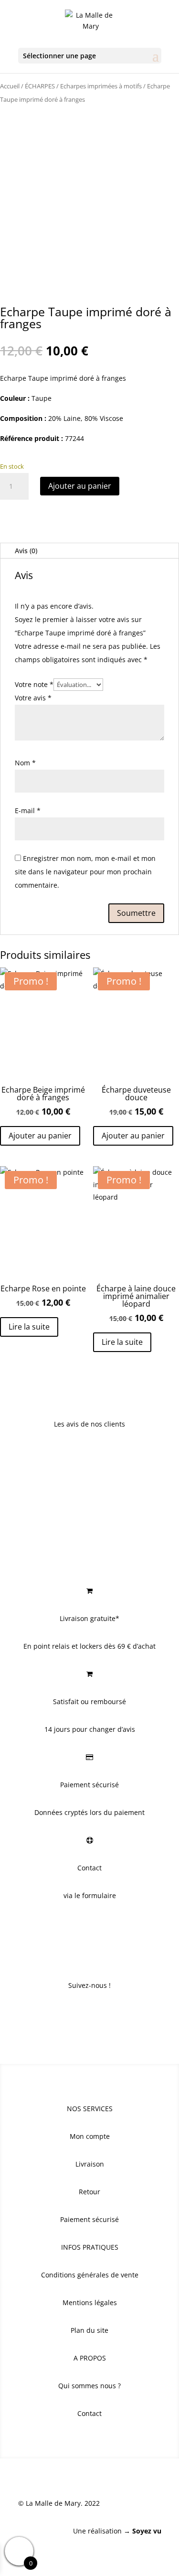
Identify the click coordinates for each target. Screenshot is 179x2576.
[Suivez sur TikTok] (109, 2014)
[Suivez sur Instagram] (90, 2014)
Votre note (34, 684)
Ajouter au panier (80, 486)
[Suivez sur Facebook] (71, 2014)
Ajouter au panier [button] (40, 1136)
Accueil (10, 86)
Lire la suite (29, 1327)
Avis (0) (26, 551)
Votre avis (33, 698)
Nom (25, 763)
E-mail (28, 810)
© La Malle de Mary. (50, 2503)
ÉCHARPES (40, 86)
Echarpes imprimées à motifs (101, 86)
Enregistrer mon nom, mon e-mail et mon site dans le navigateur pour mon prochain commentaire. (85, 872)
